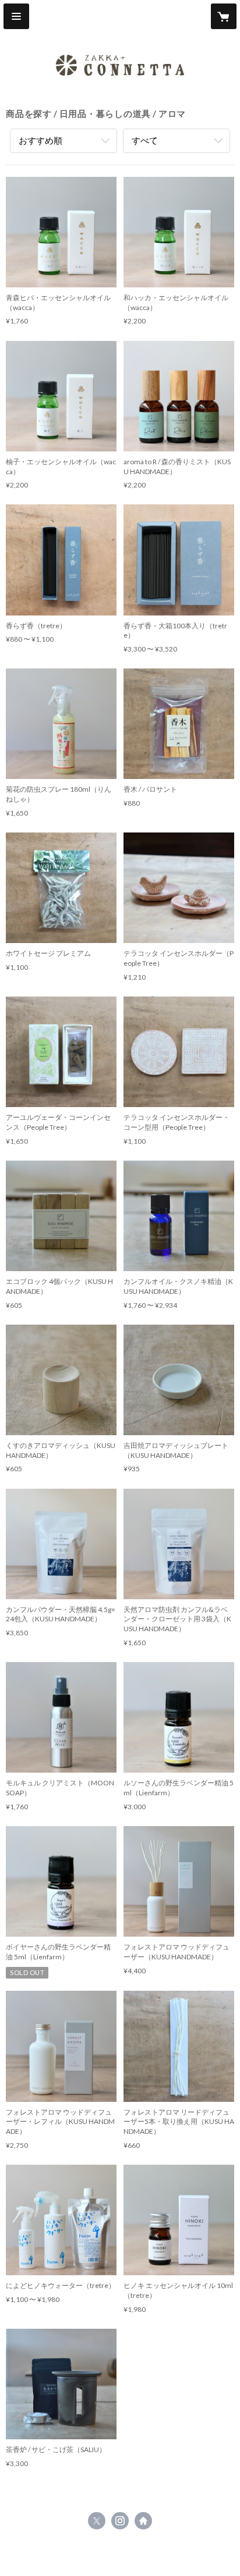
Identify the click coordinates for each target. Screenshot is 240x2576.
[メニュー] (16, 16)
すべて (145, 140)
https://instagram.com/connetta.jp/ (120, 2521)
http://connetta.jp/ (143, 2521)
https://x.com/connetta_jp (97, 2521)
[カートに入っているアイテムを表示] (224, 16)
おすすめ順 (40, 140)
